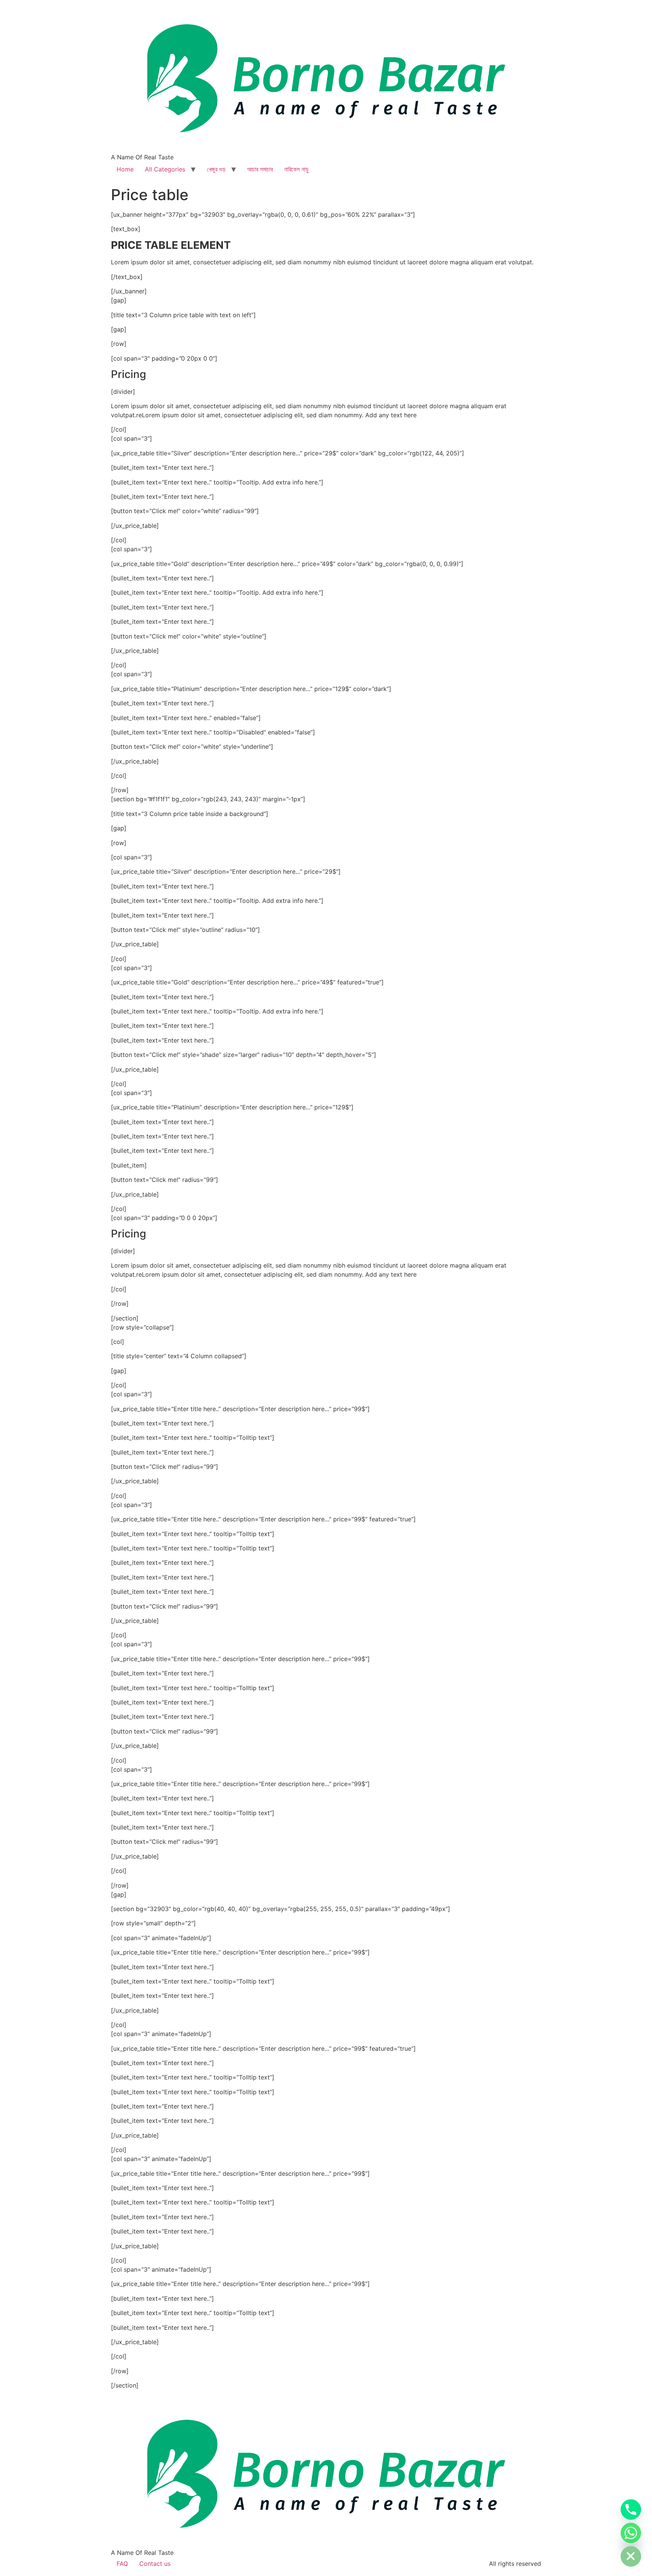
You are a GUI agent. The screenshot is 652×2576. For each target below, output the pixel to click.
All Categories (165, 169)
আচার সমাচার (260, 169)
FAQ (122, 2564)
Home (125, 169)
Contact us (155, 2564)
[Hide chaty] (631, 2556)
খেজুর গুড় (216, 169)
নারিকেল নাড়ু (296, 169)
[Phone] (631, 2510)
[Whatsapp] (631, 2533)
